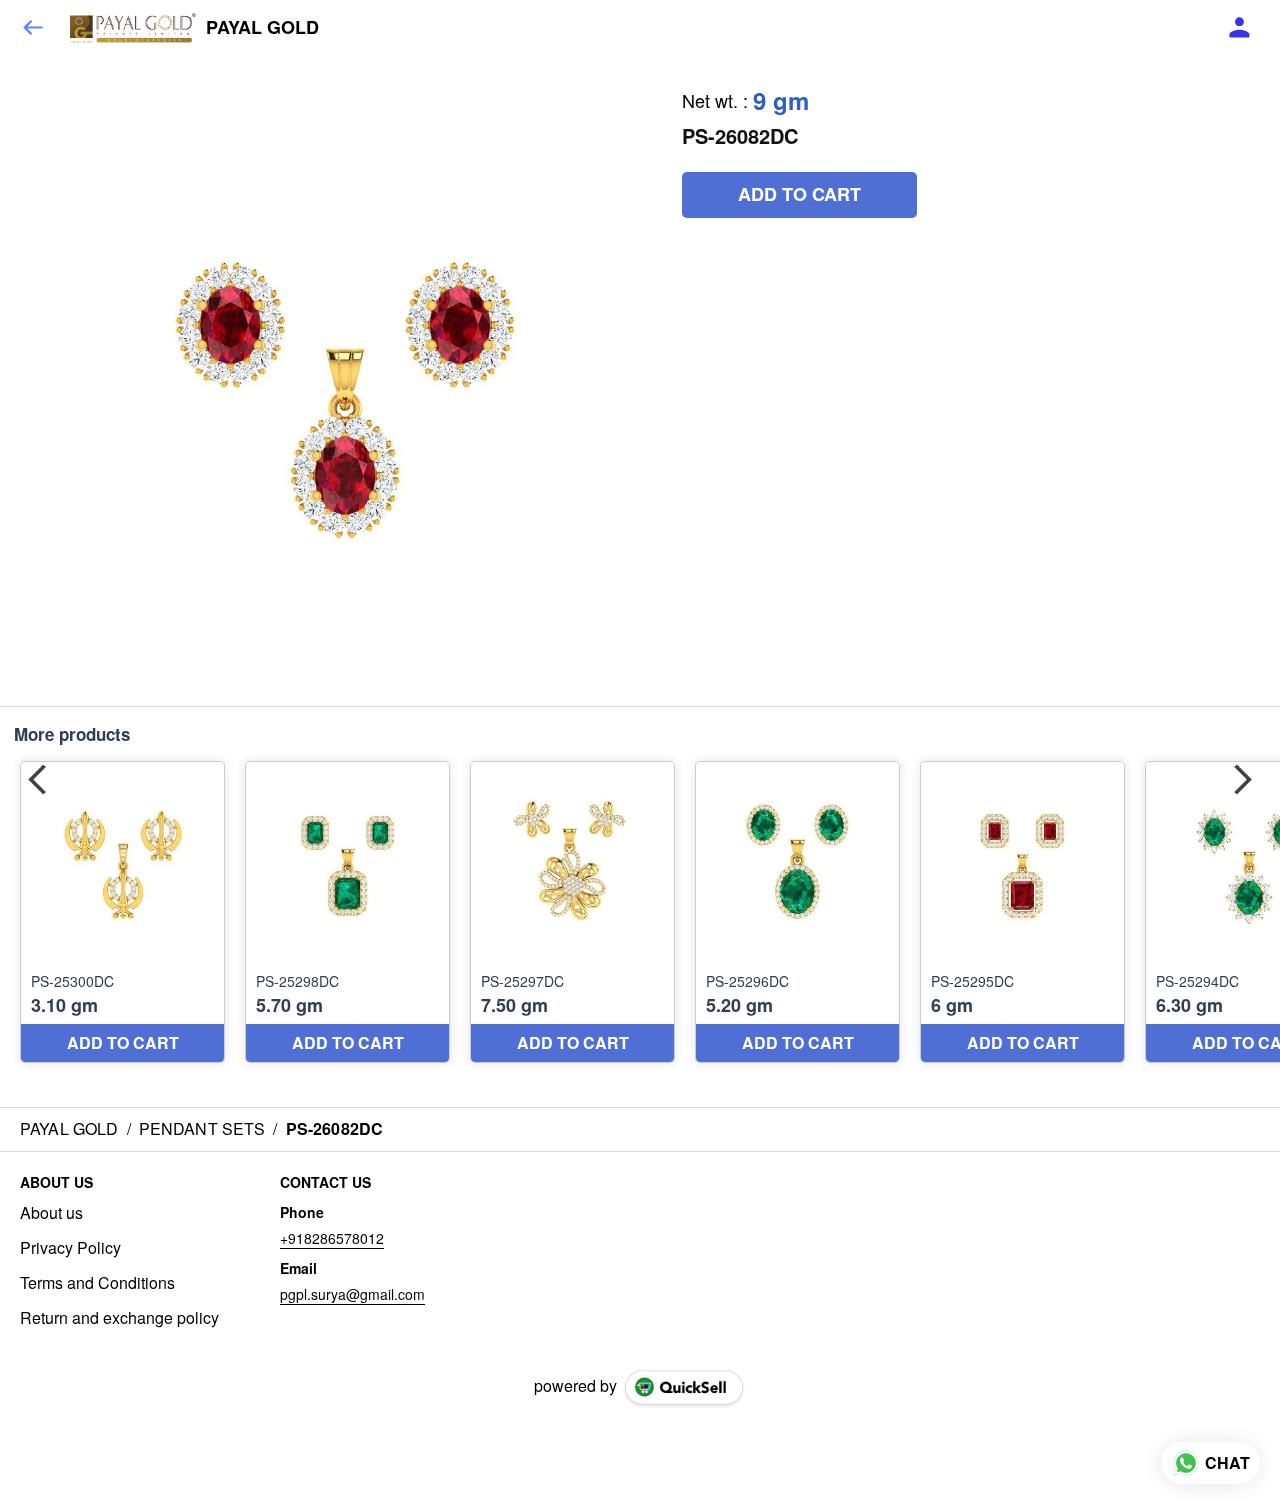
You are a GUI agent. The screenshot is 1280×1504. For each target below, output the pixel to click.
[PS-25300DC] (122, 912)
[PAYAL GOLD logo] (133, 28)
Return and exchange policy (119, 1318)
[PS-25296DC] (797, 912)
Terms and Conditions (97, 1283)
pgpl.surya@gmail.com (352, 1294)
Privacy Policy (70, 1248)
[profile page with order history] (1240, 28)
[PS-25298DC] (347, 912)
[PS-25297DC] (572, 912)
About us (51, 1213)
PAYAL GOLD (262, 28)
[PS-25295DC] (1022, 912)
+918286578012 (332, 1238)
